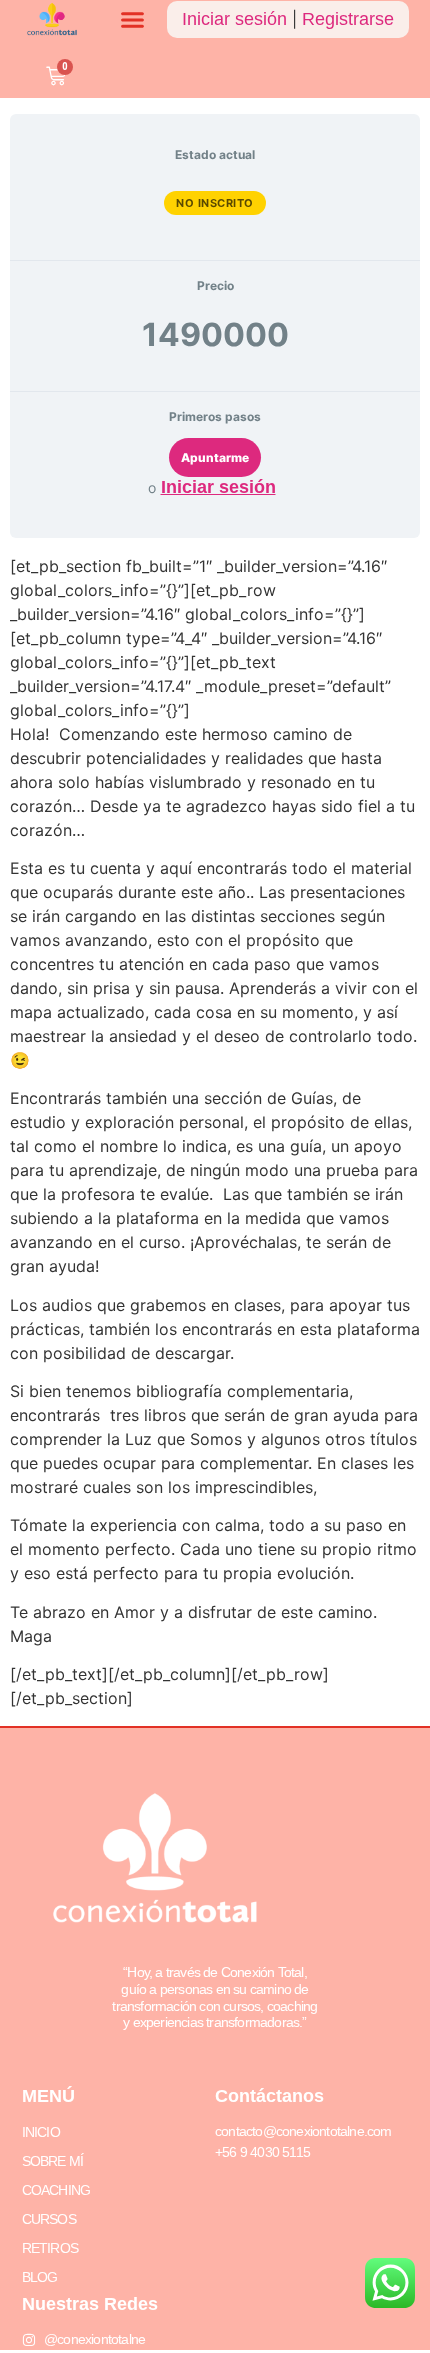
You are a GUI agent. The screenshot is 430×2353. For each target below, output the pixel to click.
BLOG (40, 2277)
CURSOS (49, 2219)
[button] (133, 20)
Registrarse (348, 19)
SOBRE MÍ (53, 2161)
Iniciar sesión (234, 19)
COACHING (56, 2190)
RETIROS (50, 2248)
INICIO (41, 2132)
